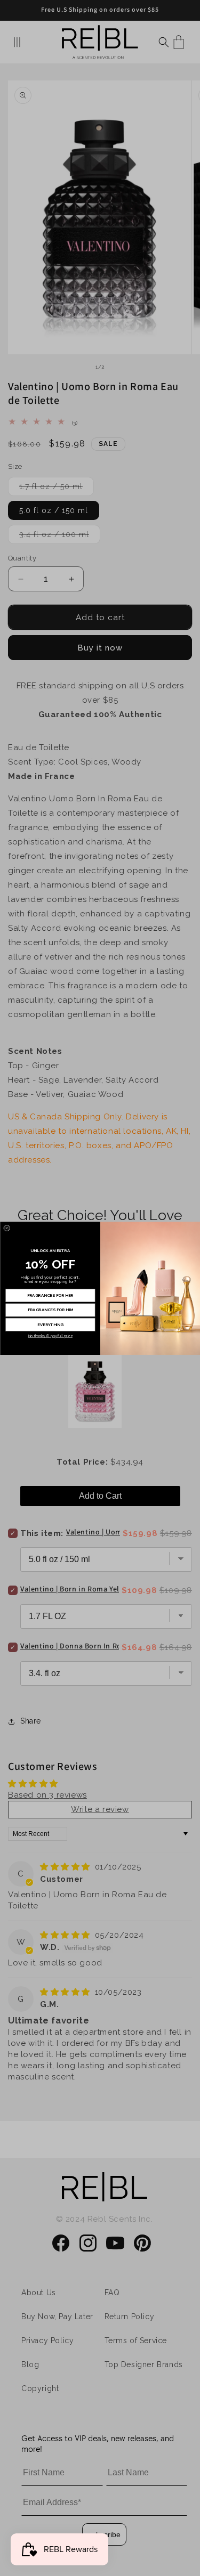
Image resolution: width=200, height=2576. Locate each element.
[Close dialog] (6, 1228)
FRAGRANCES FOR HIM (50, 1309)
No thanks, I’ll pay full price (50, 1336)
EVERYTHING (50, 1324)
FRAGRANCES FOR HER (50, 1295)
